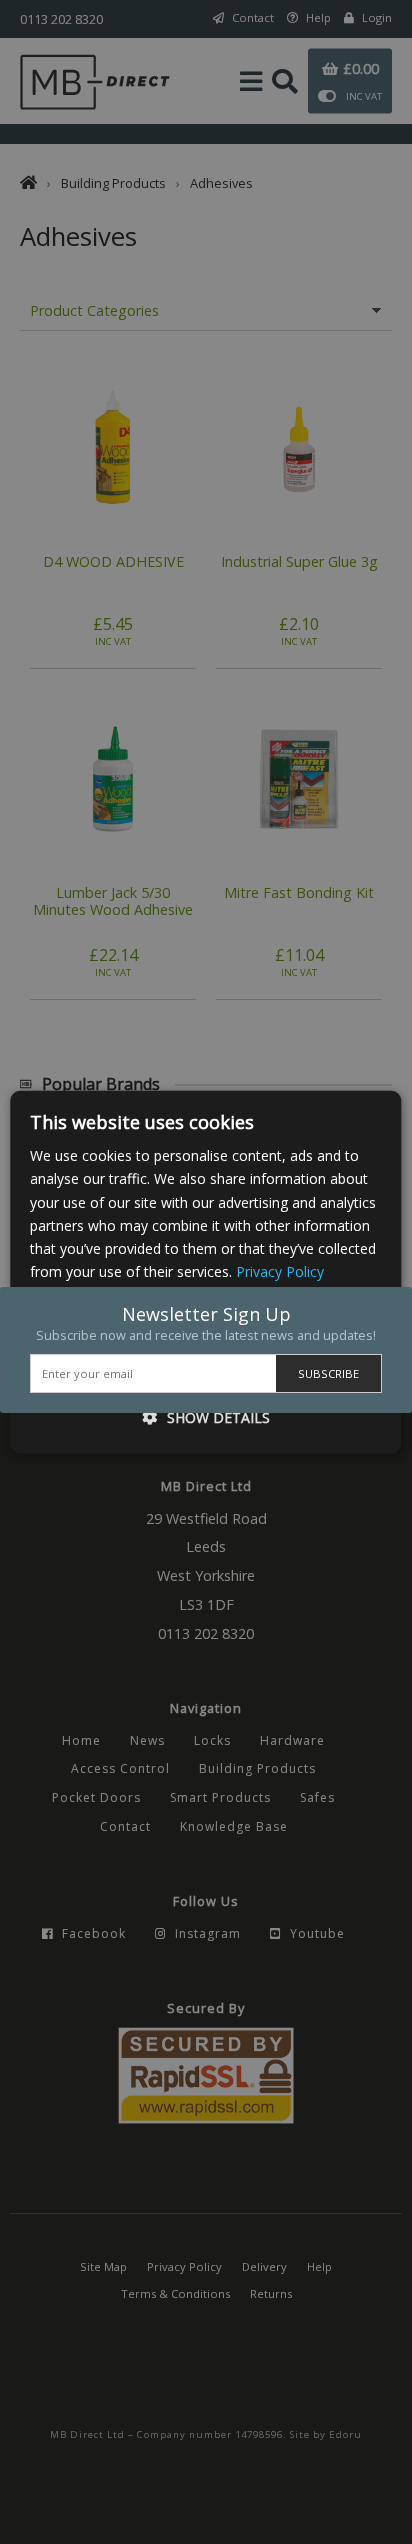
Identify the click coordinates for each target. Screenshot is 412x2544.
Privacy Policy (280, 1271)
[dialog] (205, 1272)
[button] (206, 1416)
